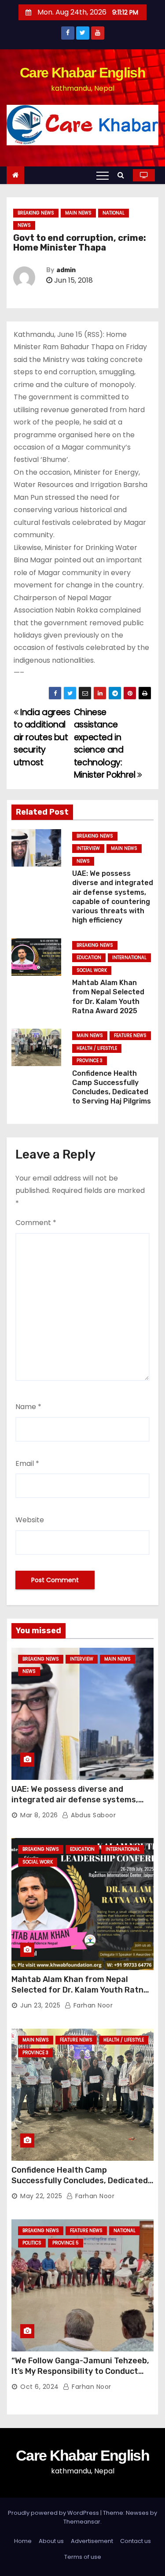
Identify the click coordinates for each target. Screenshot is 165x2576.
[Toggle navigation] (103, 175)
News (24, 225)
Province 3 (90, 1061)
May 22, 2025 (41, 2196)
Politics (32, 2243)
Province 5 (66, 2243)
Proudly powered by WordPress (54, 2513)
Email (27, 1463)
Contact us (136, 2541)
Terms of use (83, 2557)
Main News (78, 213)
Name (28, 1407)
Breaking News (36, 213)
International (129, 958)
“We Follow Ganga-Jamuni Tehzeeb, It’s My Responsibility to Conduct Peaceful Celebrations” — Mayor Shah (80, 2377)
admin (66, 270)
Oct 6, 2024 (40, 2387)
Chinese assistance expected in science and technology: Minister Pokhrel (106, 744)
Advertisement (92, 2541)
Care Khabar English (82, 73)
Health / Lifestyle (97, 1048)
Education (89, 958)
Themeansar (82, 2522)
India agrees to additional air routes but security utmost (42, 737)
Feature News (130, 1035)
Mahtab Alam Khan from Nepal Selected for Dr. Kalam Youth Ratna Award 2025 (80, 1990)
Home (23, 2541)
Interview (88, 848)
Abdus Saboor (92, 1815)
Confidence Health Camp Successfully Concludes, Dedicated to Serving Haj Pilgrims (80, 2181)
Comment (36, 1223)
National (114, 213)
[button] (123, 175)
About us (51, 2541)
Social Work (92, 970)
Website (30, 1520)
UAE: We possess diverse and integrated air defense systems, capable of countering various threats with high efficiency (75, 1805)
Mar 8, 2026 (39, 1815)
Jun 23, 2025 (40, 2005)
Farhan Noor (92, 2005)
